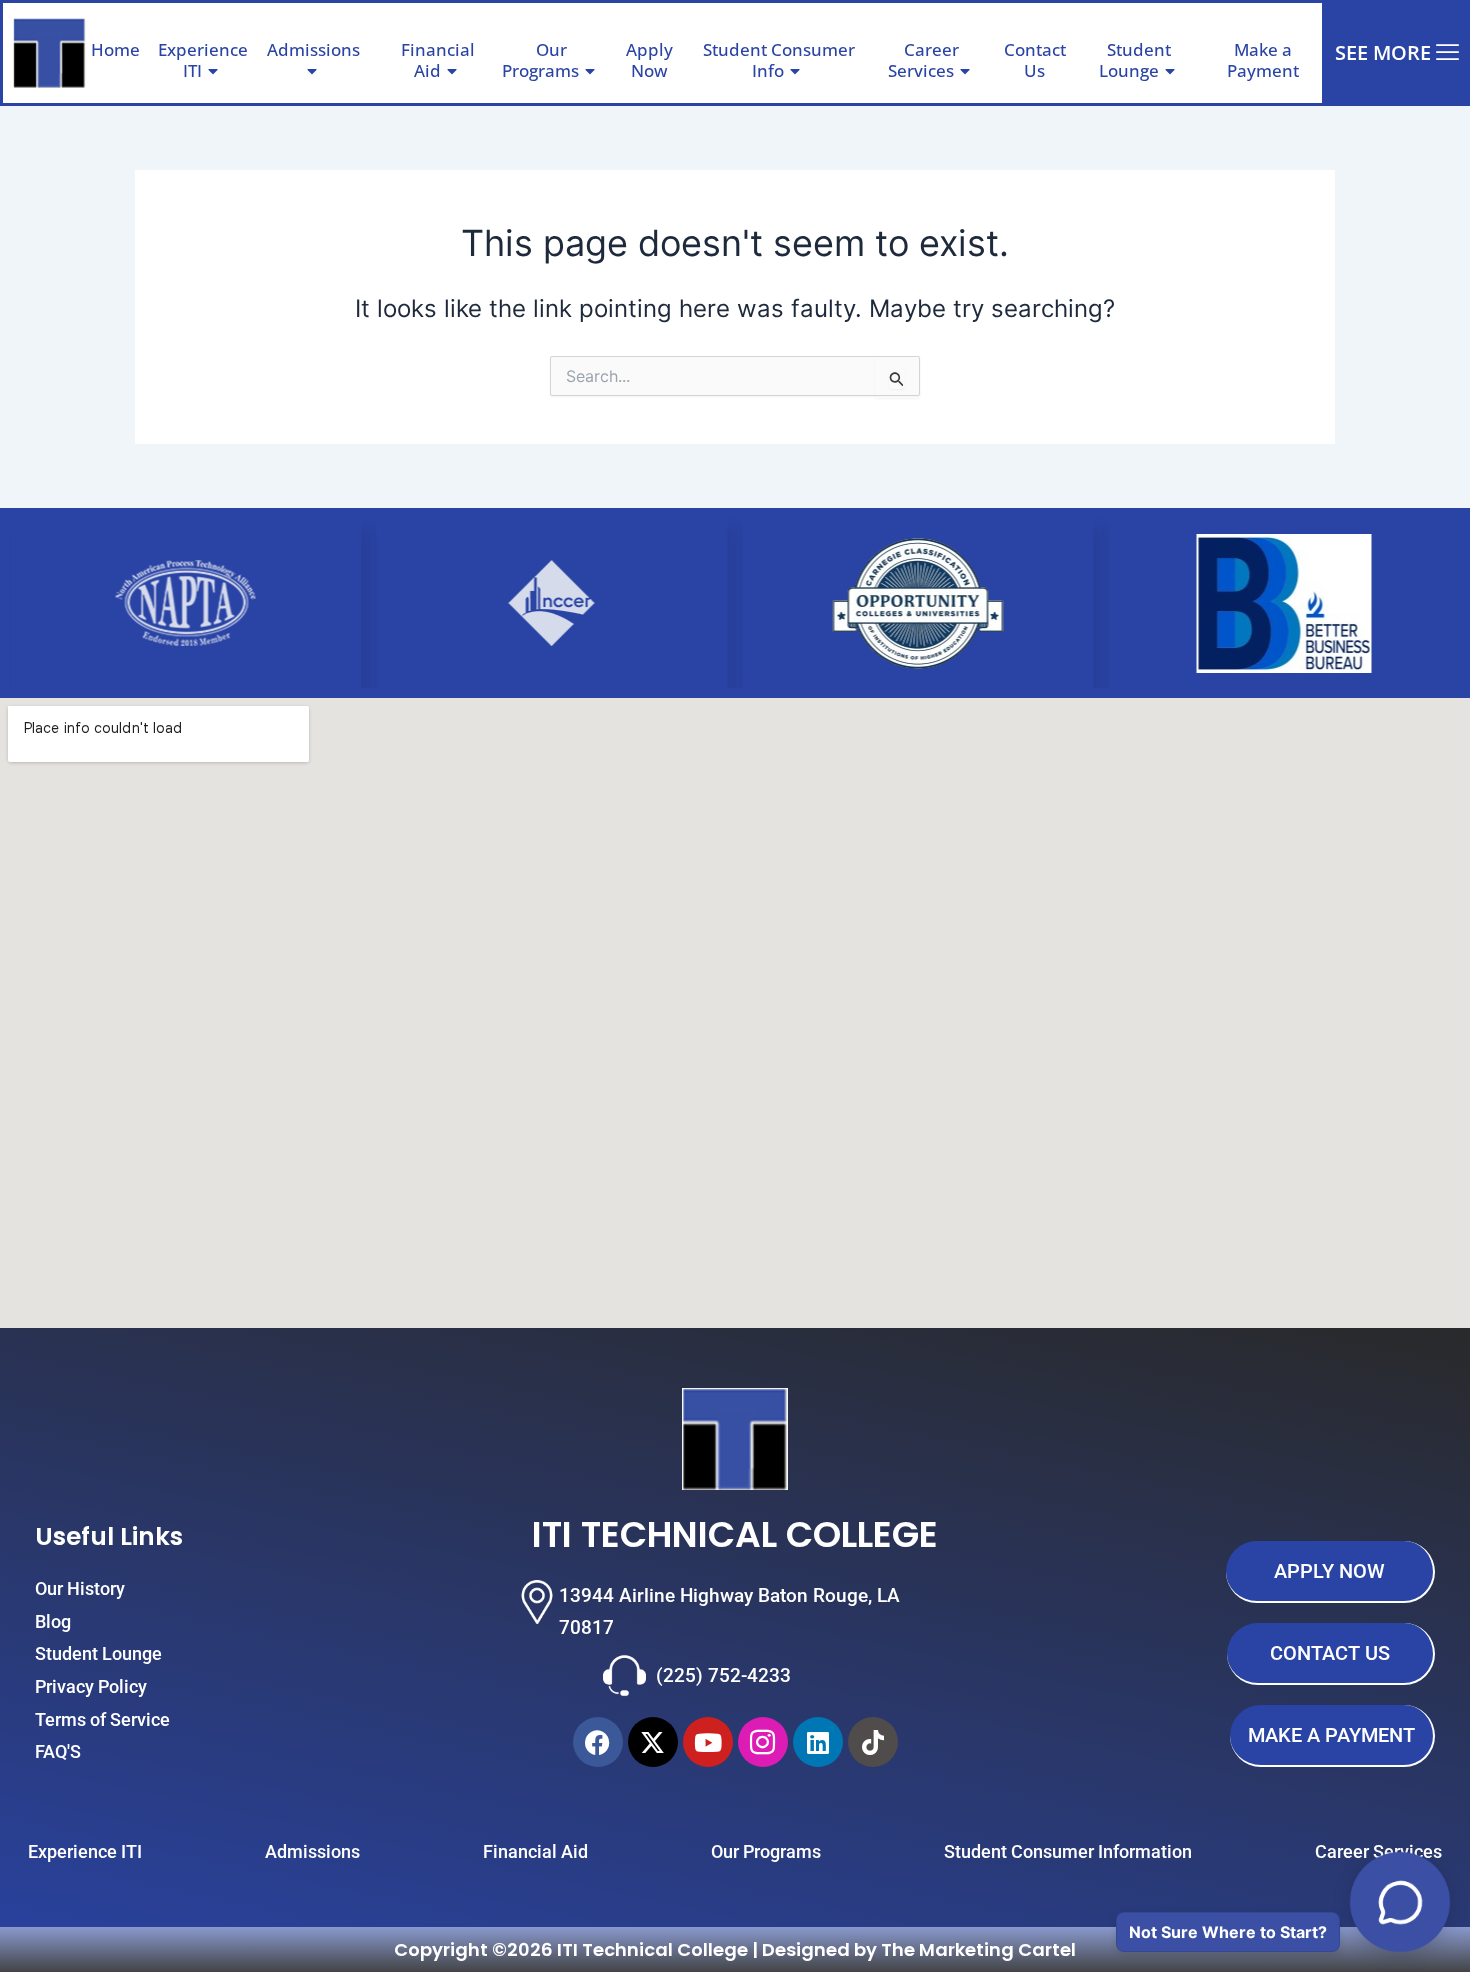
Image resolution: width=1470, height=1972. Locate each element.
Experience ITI (203, 59)
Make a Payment (1263, 59)
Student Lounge (1135, 59)
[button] (368, 50)
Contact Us (1035, 59)
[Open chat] (1400, 1902)
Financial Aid (438, 59)
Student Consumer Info (779, 59)
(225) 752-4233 (723, 1675)
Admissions (313, 49)
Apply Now (649, 59)
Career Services (923, 59)
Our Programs (540, 59)
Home (115, 49)
